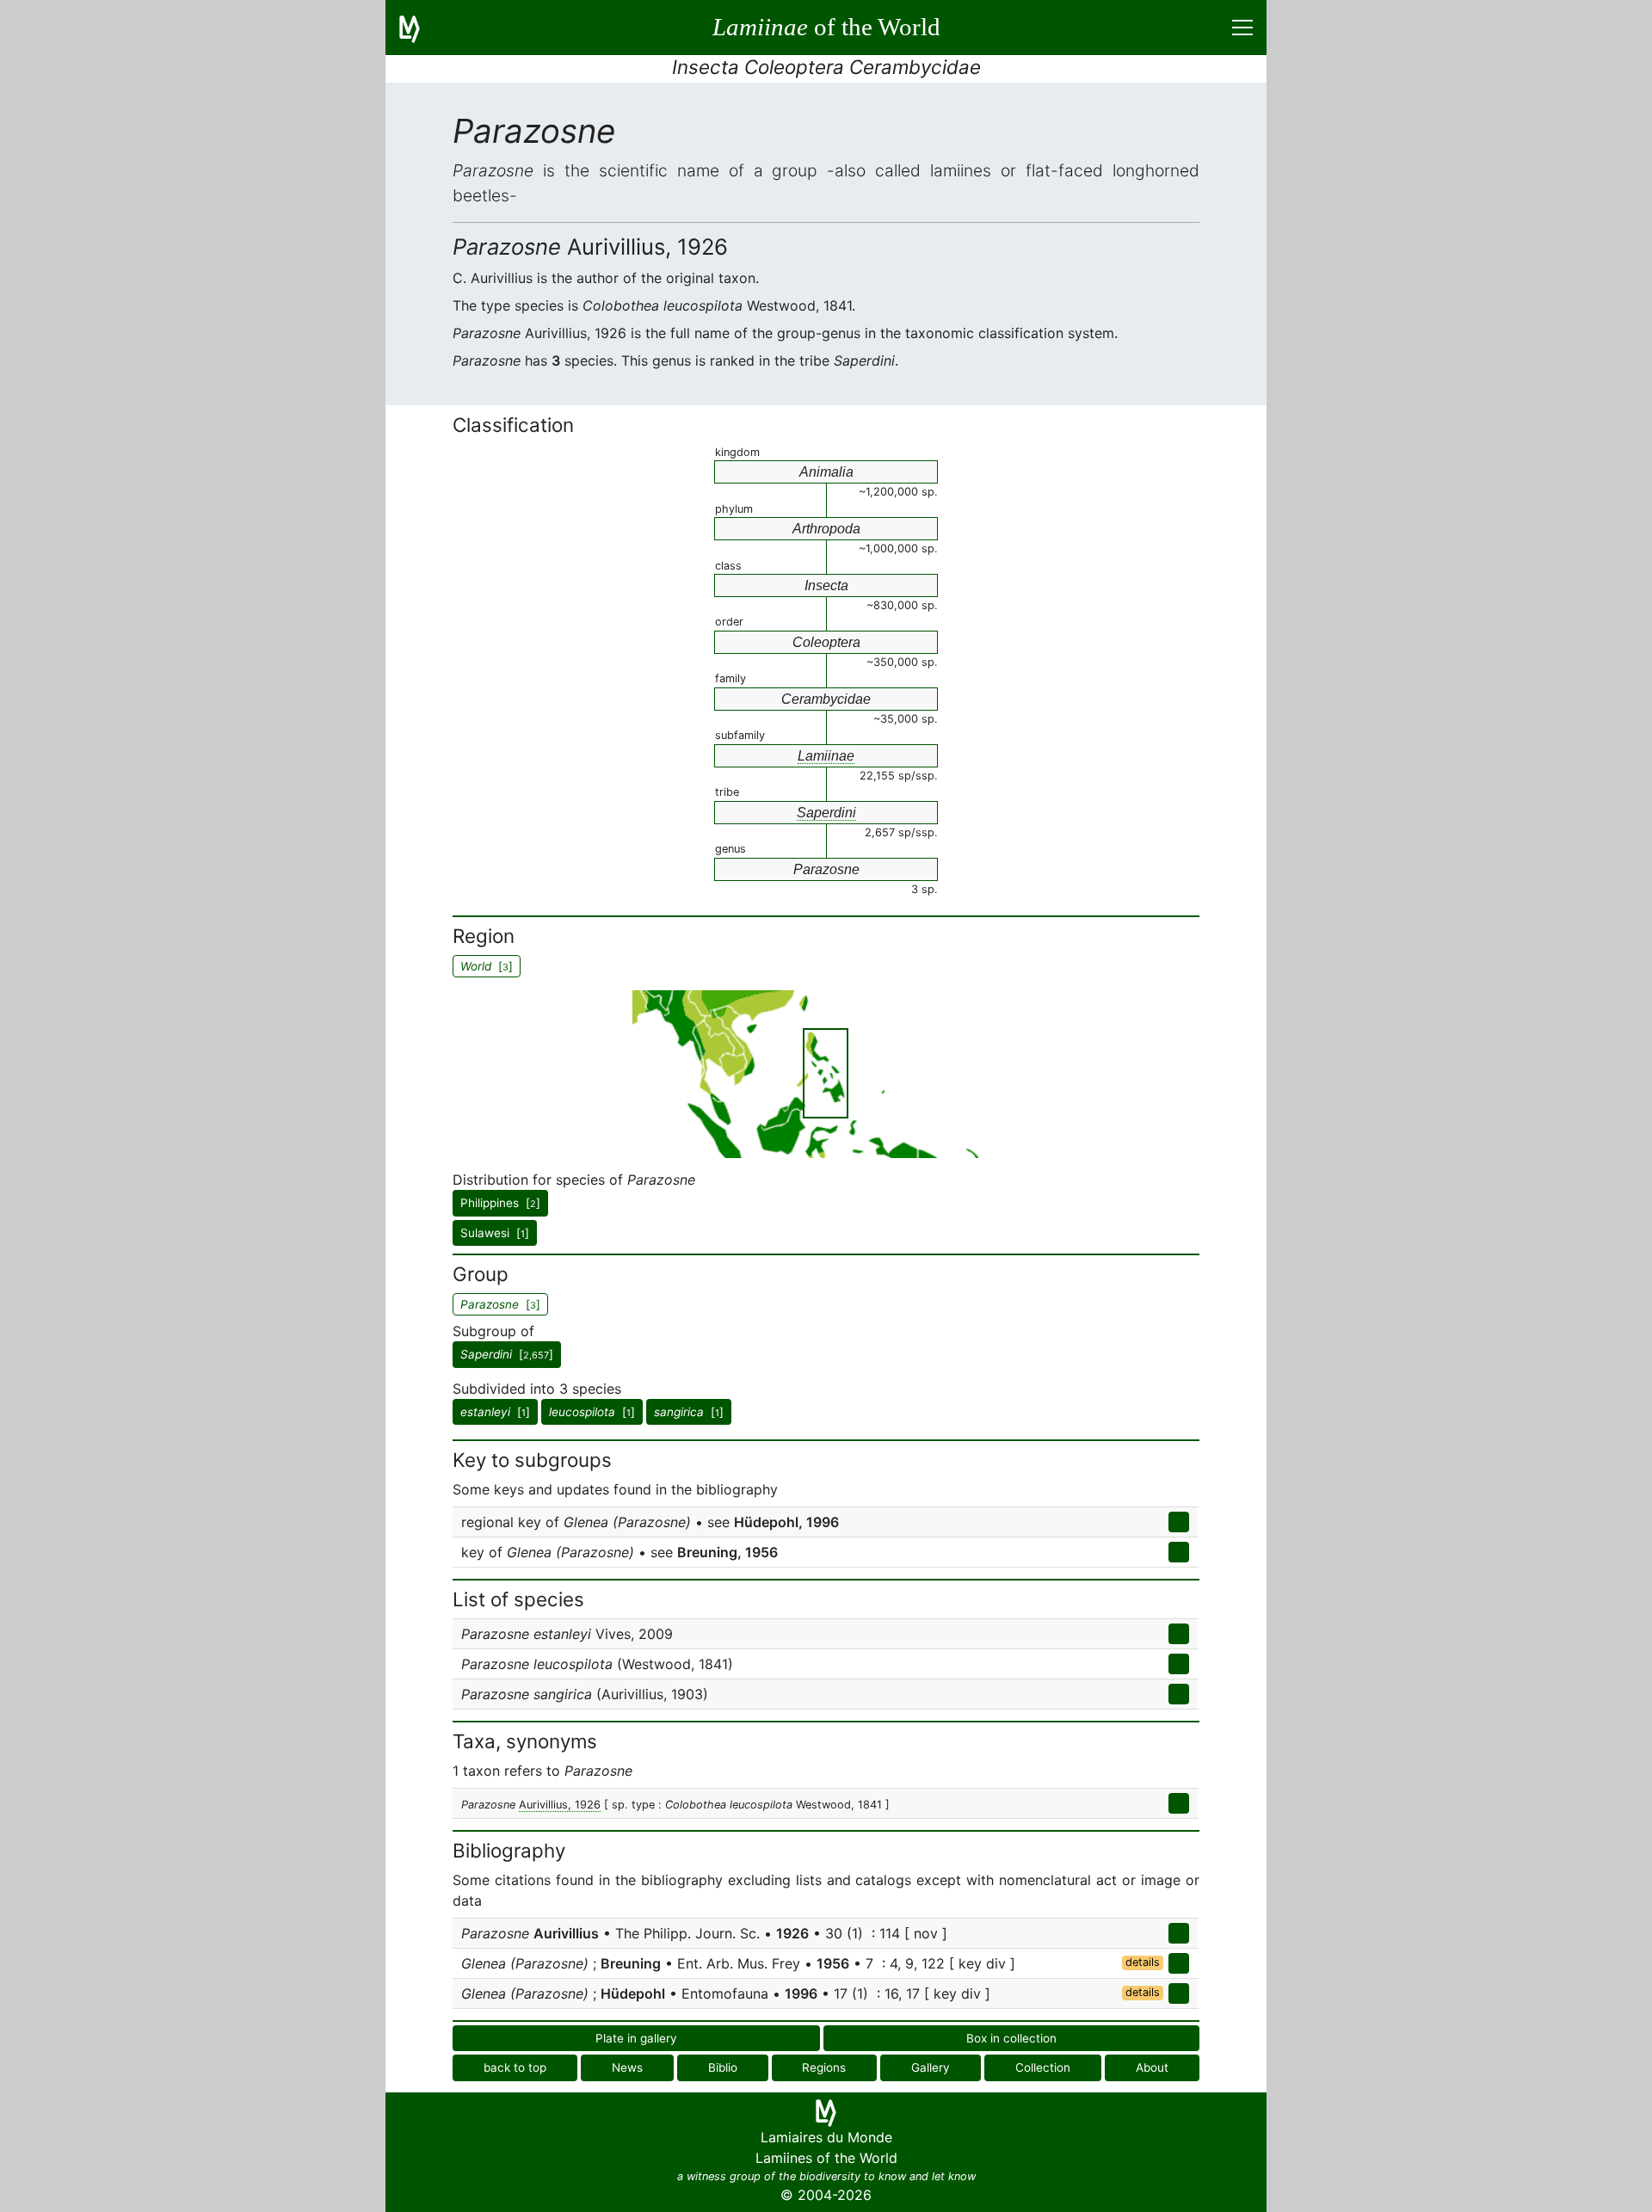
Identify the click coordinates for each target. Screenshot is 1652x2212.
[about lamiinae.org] (420, 28)
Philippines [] (500, 1203)
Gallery (931, 2067)
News (627, 2067)
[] (507, 1354)
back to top (515, 2067)
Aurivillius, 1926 (560, 1805)
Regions (824, 2067)
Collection (1043, 2067)
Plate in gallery (636, 2038)
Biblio (723, 2067)
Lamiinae (826, 756)
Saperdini (826, 813)
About (1152, 2067)
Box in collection (1011, 2038)
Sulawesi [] (495, 1233)
